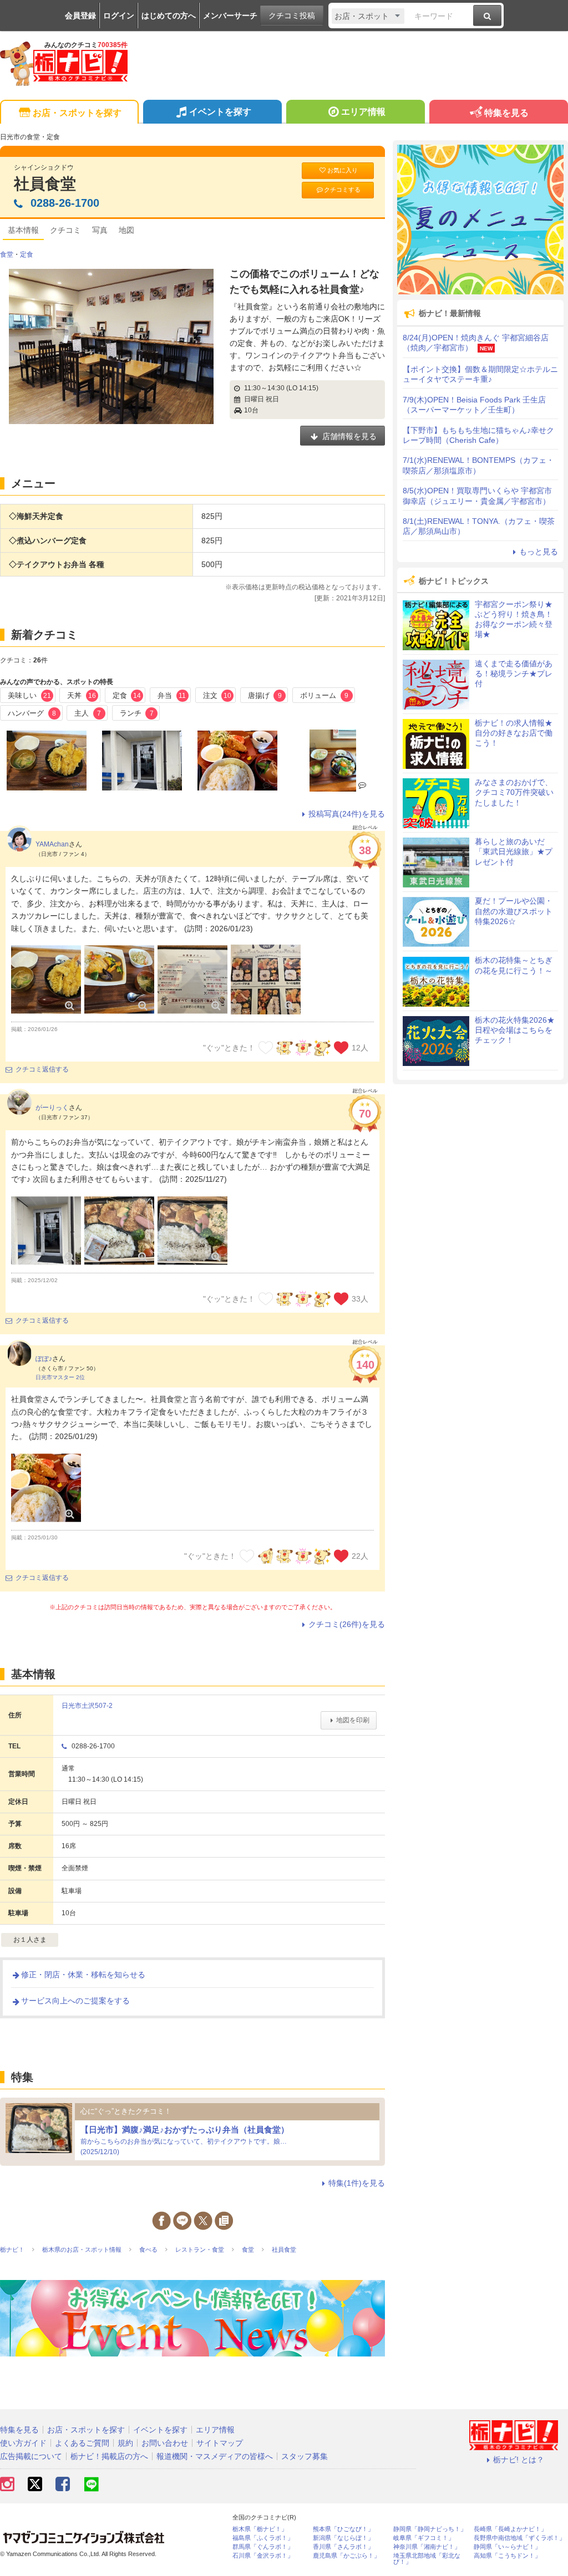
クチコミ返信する (42, 1069)
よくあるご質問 (82, 2443)
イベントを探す (220, 112)
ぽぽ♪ (44, 1359)
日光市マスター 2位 (60, 1377)
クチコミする (342, 190)
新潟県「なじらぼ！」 (343, 2538)
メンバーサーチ (230, 16)
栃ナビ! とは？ (519, 2460)
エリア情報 (363, 112)
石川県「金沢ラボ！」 (263, 2556)
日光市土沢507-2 (87, 1706)
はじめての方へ (169, 16)
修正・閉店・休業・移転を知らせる (83, 1975)
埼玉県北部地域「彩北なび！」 (427, 2559)
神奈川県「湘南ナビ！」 (427, 2547)
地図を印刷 (353, 1720)
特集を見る (506, 113)
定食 (27, 254)
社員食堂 (45, 184)
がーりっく (52, 1108)
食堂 (7, 254)
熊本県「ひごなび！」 (343, 2529)
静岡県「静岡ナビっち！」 (430, 2529)
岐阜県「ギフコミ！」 (424, 2538)
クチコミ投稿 (292, 16)
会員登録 (80, 16)
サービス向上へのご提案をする (75, 2001)
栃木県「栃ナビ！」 (260, 2529)
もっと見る (539, 552)
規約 (125, 2443)
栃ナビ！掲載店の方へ (109, 2456)
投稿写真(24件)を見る (347, 814)
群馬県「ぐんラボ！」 (263, 2547)
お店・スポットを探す (77, 113)
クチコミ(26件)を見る (347, 1624)
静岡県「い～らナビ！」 (507, 2547)
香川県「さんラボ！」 (343, 2547)
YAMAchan (52, 844)
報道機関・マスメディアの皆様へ (215, 2456)
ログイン (119, 16)
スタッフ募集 (305, 2456)
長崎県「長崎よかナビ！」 (510, 2529)
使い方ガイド (23, 2443)
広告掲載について (31, 2456)
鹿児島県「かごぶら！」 (346, 2556)
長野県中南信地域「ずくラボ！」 (519, 2538)
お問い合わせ (165, 2443)
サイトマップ (220, 2443)
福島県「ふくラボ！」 (263, 2538)
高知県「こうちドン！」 (507, 2556)
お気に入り (343, 170)
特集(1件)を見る (357, 2183)
